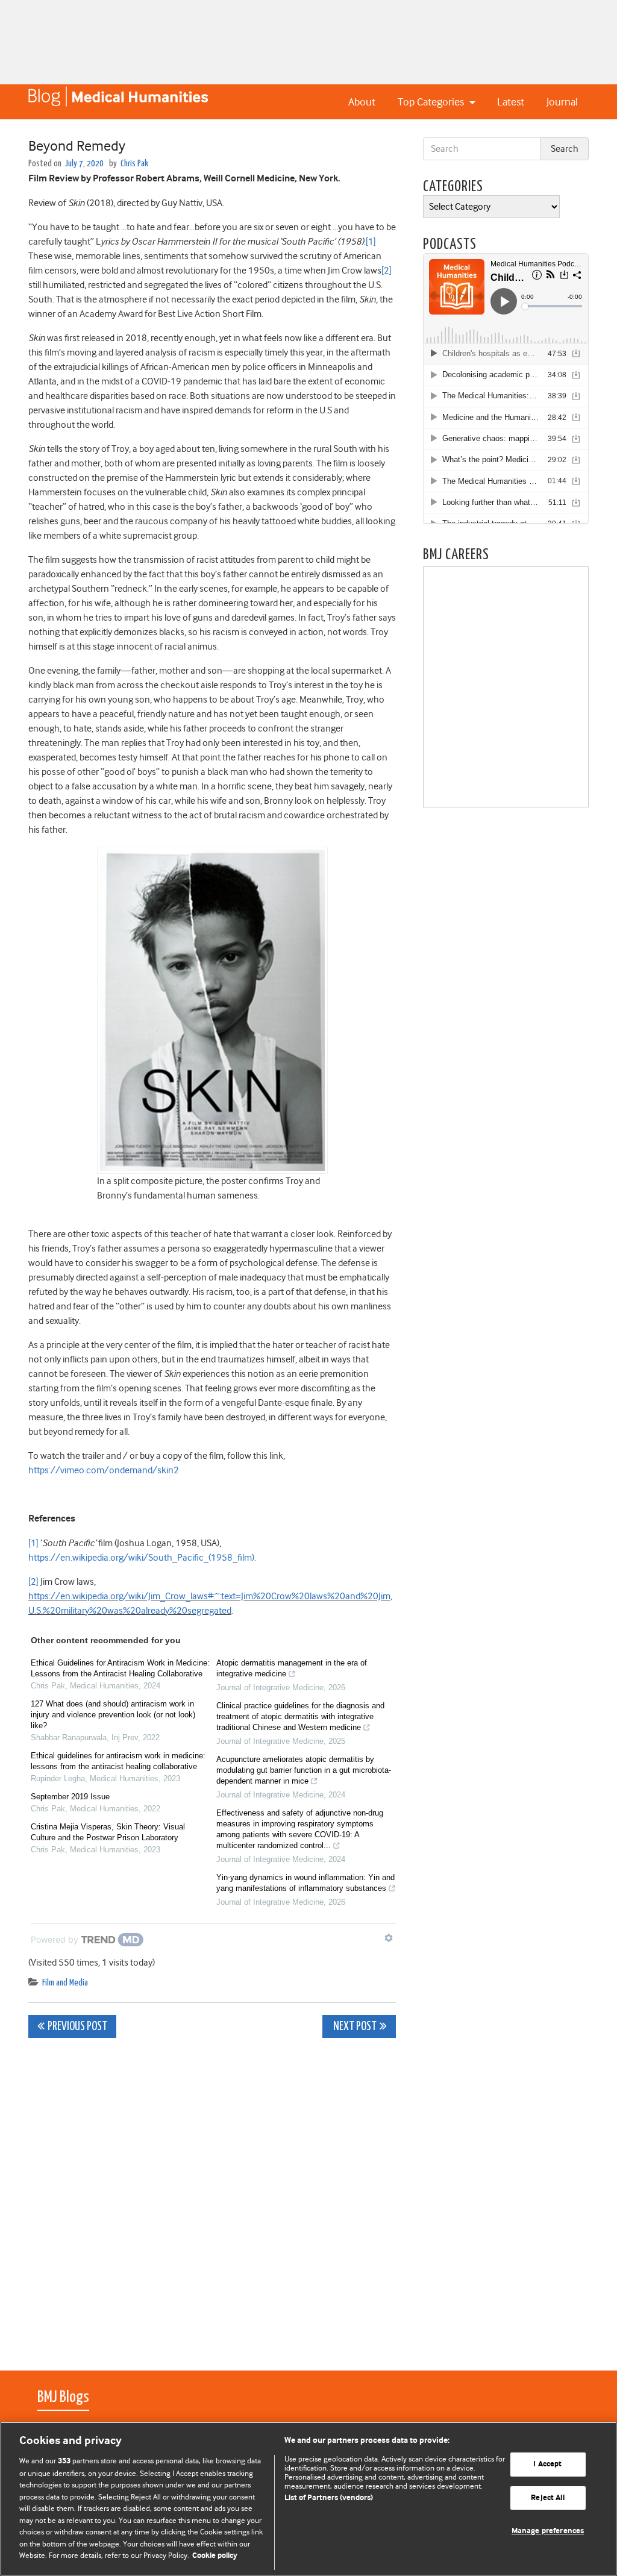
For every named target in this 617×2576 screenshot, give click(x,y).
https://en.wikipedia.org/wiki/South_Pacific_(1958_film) (141, 1558)
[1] (371, 242)
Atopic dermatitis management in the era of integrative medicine (292, 1668)
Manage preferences (548, 2532)
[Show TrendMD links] (389, 1938)
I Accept (547, 2464)
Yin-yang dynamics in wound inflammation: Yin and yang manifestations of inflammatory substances (305, 1883)
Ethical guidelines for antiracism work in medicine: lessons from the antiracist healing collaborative (118, 1761)
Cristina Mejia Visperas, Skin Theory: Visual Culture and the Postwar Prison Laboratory (108, 1832)
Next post (354, 2027)
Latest (511, 102)
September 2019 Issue (70, 1797)
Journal (562, 102)
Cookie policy (215, 2556)
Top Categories (432, 102)
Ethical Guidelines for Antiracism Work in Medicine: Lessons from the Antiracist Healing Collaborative (120, 1668)
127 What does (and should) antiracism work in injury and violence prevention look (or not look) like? (113, 1715)
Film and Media (65, 1983)
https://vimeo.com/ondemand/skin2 (104, 1470)
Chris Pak (134, 164)
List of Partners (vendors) (329, 2498)
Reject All (547, 2498)
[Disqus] (212, 2198)
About (362, 102)
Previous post (77, 2027)
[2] (387, 271)
